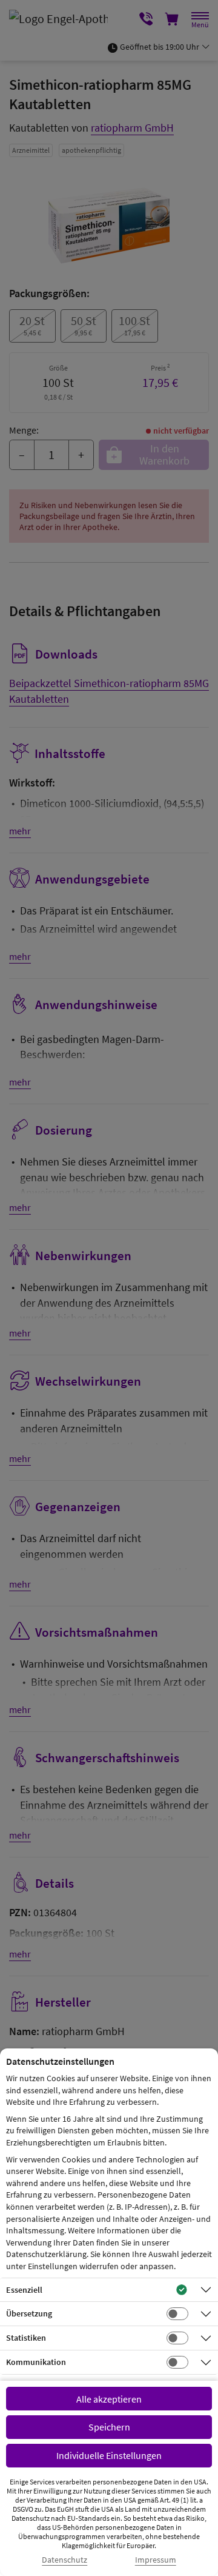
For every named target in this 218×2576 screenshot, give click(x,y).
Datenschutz (64, 2560)
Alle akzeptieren (109, 2399)
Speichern (109, 2427)
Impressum (156, 2560)
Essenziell (24, 2290)
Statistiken (26, 2338)
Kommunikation (36, 2362)
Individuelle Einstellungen (109, 2455)
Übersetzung (29, 2313)
